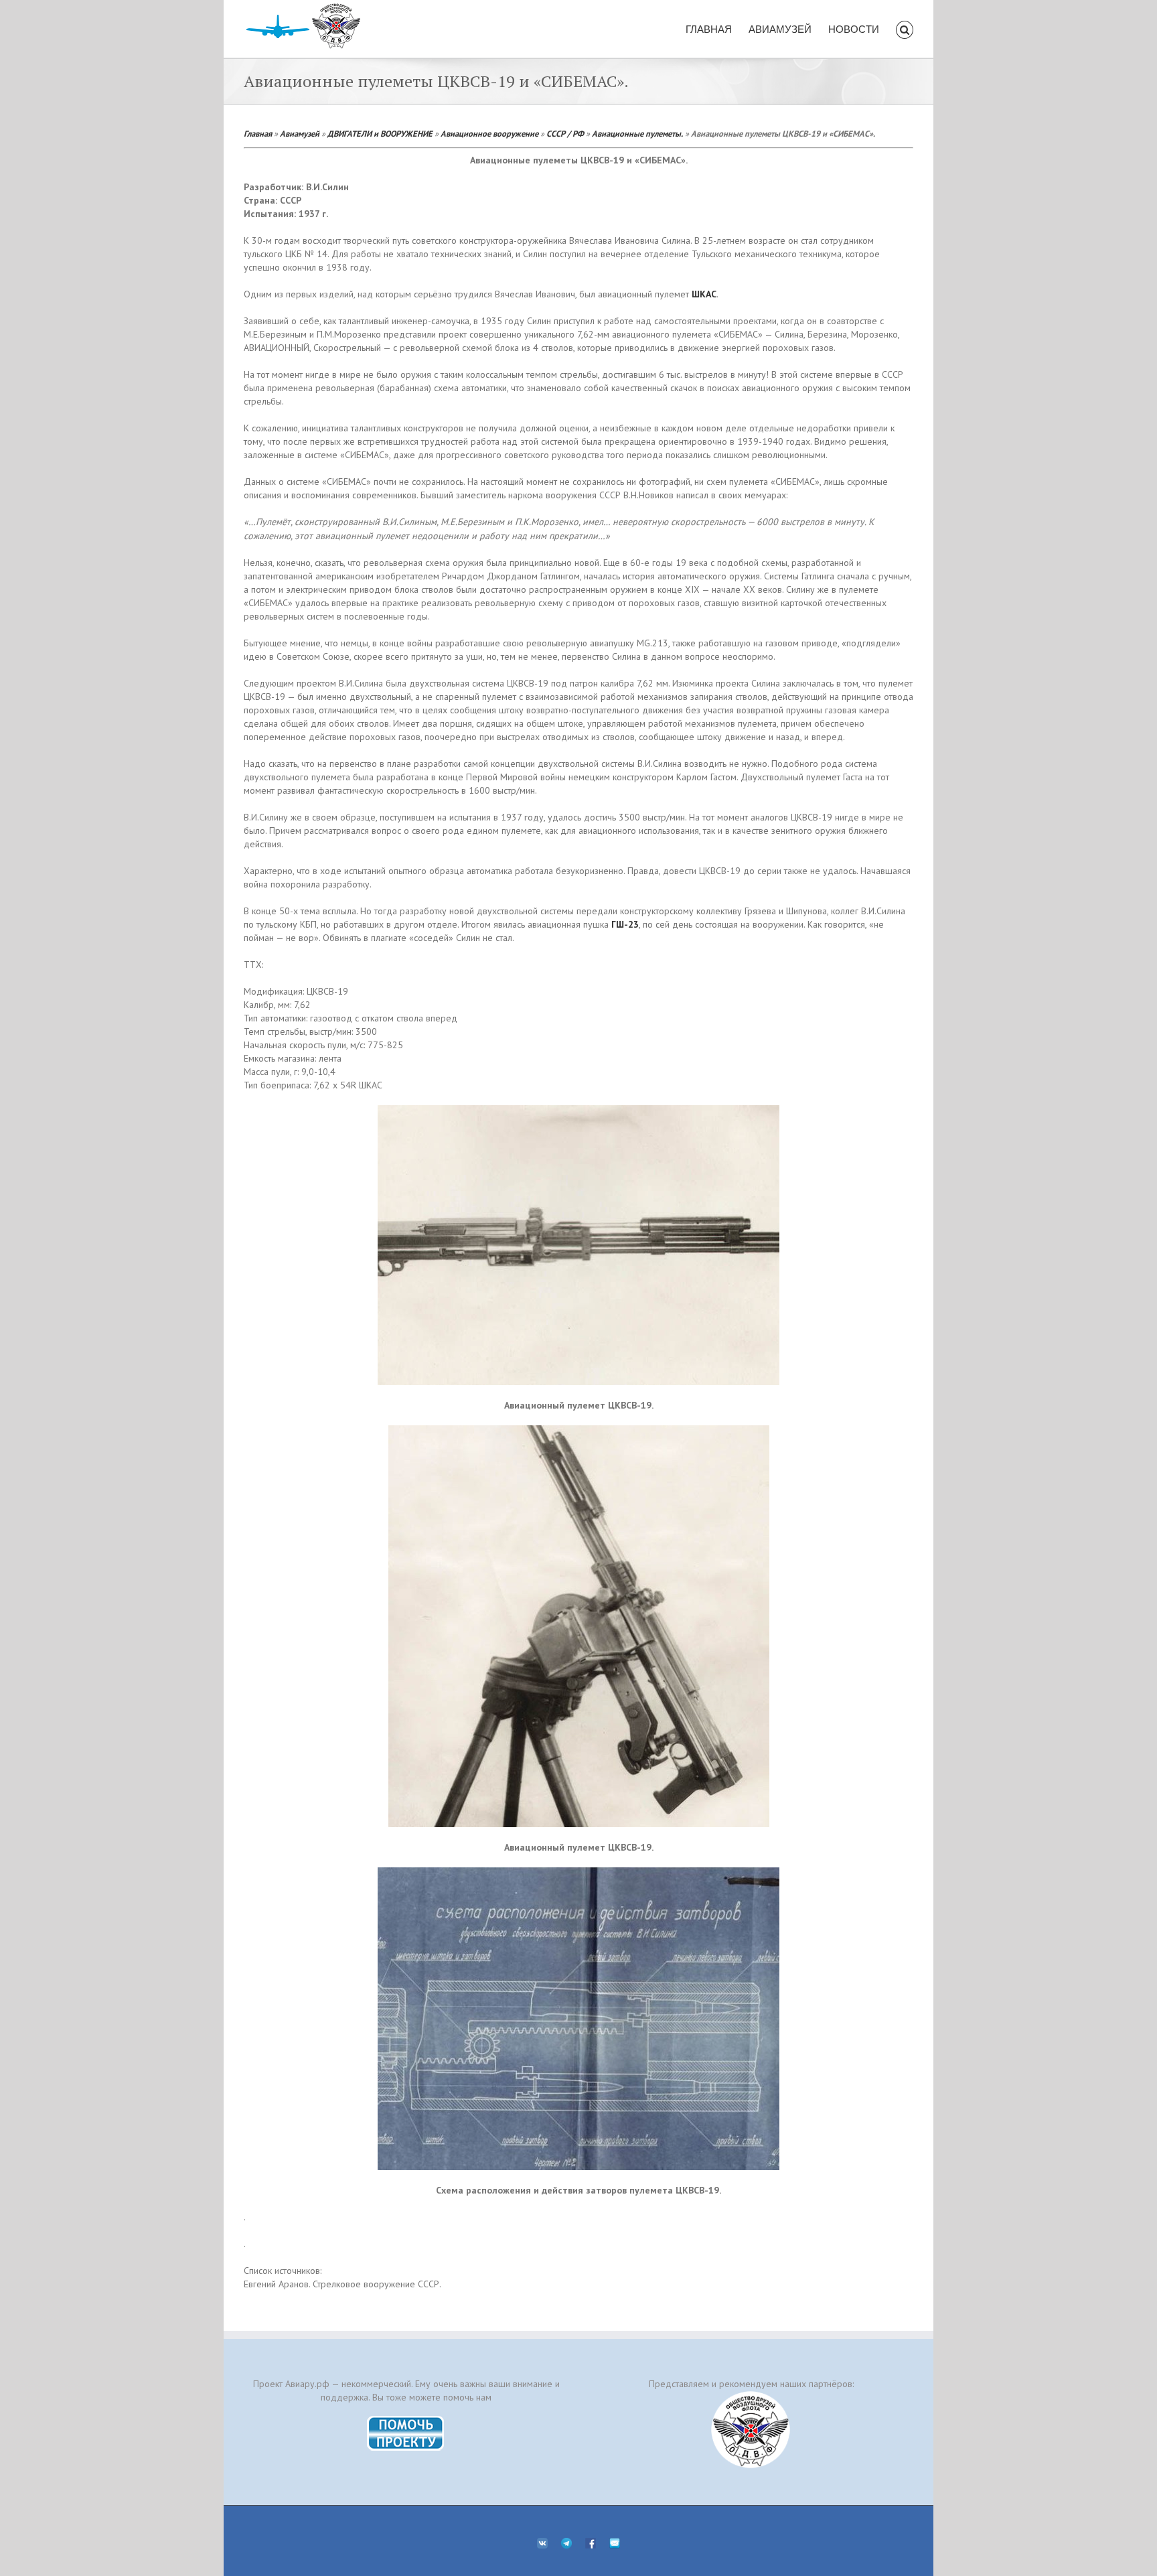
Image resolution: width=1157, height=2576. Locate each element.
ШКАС (704, 294)
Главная (258, 133)
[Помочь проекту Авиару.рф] (406, 2420)
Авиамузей (300, 133)
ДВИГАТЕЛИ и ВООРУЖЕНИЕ (380, 133)
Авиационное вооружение (489, 133)
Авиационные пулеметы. (637, 133)
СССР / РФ (565, 133)
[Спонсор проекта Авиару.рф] (751, 2430)
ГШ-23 (625, 924)
